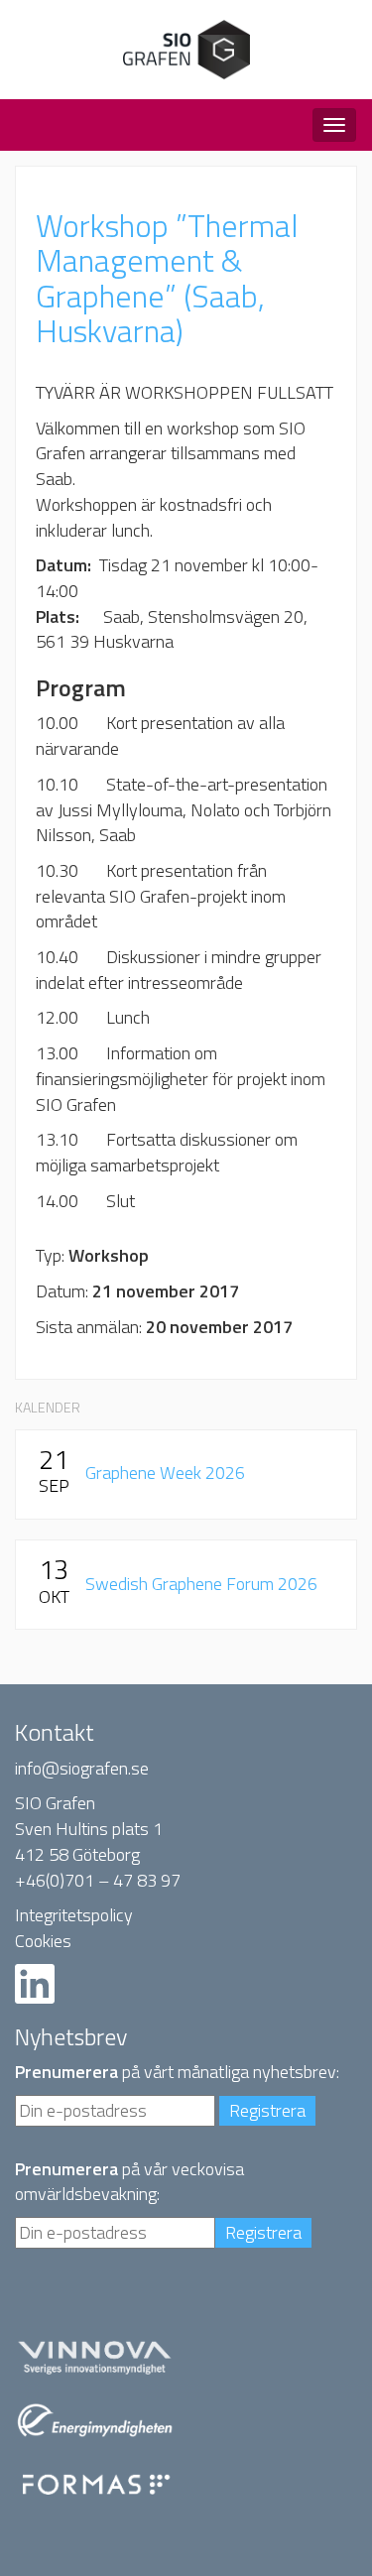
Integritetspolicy (74, 1915)
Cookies (43, 1941)
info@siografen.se (82, 1768)
